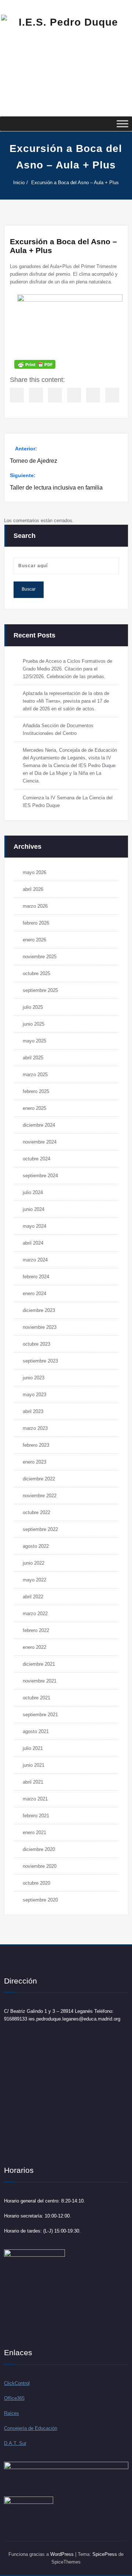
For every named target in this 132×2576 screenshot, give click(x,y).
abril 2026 (33, 889)
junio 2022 (34, 1563)
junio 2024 (34, 1209)
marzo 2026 (35, 906)
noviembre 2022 (40, 1496)
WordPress (62, 2554)
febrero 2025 (36, 1091)
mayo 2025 (34, 1041)
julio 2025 (33, 1007)
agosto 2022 (36, 1546)
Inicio (19, 183)
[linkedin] (55, 395)
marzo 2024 (35, 1260)
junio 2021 (34, 1765)
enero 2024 (34, 1293)
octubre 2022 (36, 1512)
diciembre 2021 (39, 1664)
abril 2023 (33, 1411)
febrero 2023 (36, 1445)
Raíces (12, 2413)
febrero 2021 (36, 1816)
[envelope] (74, 395)
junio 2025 (34, 1024)
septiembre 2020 (40, 1900)
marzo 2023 (35, 1428)
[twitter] (36, 395)
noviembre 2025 (40, 957)
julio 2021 (33, 1748)
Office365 (14, 2398)
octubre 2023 (36, 1344)
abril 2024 (33, 1243)
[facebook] (17, 395)
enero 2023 (34, 1462)
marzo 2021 (35, 1799)
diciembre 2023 (39, 1310)
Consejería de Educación (31, 2428)
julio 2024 (33, 1192)
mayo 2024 (34, 1226)
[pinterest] (93, 395)
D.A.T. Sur (15, 2443)
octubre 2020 (36, 1883)
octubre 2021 (36, 1698)
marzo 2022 (35, 1614)
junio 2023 (34, 1378)
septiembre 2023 (40, 1361)
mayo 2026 (34, 872)
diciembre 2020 (39, 1849)
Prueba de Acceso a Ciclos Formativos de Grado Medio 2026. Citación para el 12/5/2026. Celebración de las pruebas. (67, 669)
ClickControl (17, 2383)
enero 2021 (34, 1832)
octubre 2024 (36, 1159)
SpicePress (105, 2554)
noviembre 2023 (40, 1327)
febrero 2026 (36, 923)
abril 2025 (33, 1058)
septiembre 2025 (40, 990)
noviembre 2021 (40, 1681)
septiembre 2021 (40, 1715)
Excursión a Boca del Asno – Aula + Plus (75, 183)
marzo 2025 (35, 1075)
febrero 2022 (36, 1630)
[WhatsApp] (112, 395)
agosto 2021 (36, 1731)
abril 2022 (33, 1597)
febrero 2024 (36, 1277)
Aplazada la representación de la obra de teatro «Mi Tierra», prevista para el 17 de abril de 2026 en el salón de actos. (66, 701)
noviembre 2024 (40, 1142)
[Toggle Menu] (122, 124)
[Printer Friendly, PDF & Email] (35, 364)
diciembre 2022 (39, 1479)
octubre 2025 (36, 973)
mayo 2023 (34, 1395)
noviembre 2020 (40, 1866)
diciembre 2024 (39, 1125)
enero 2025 (34, 1108)
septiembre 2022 (40, 1529)
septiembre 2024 (40, 1176)
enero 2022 (34, 1647)
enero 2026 (34, 940)
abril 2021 (33, 1782)
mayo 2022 (34, 1580)
